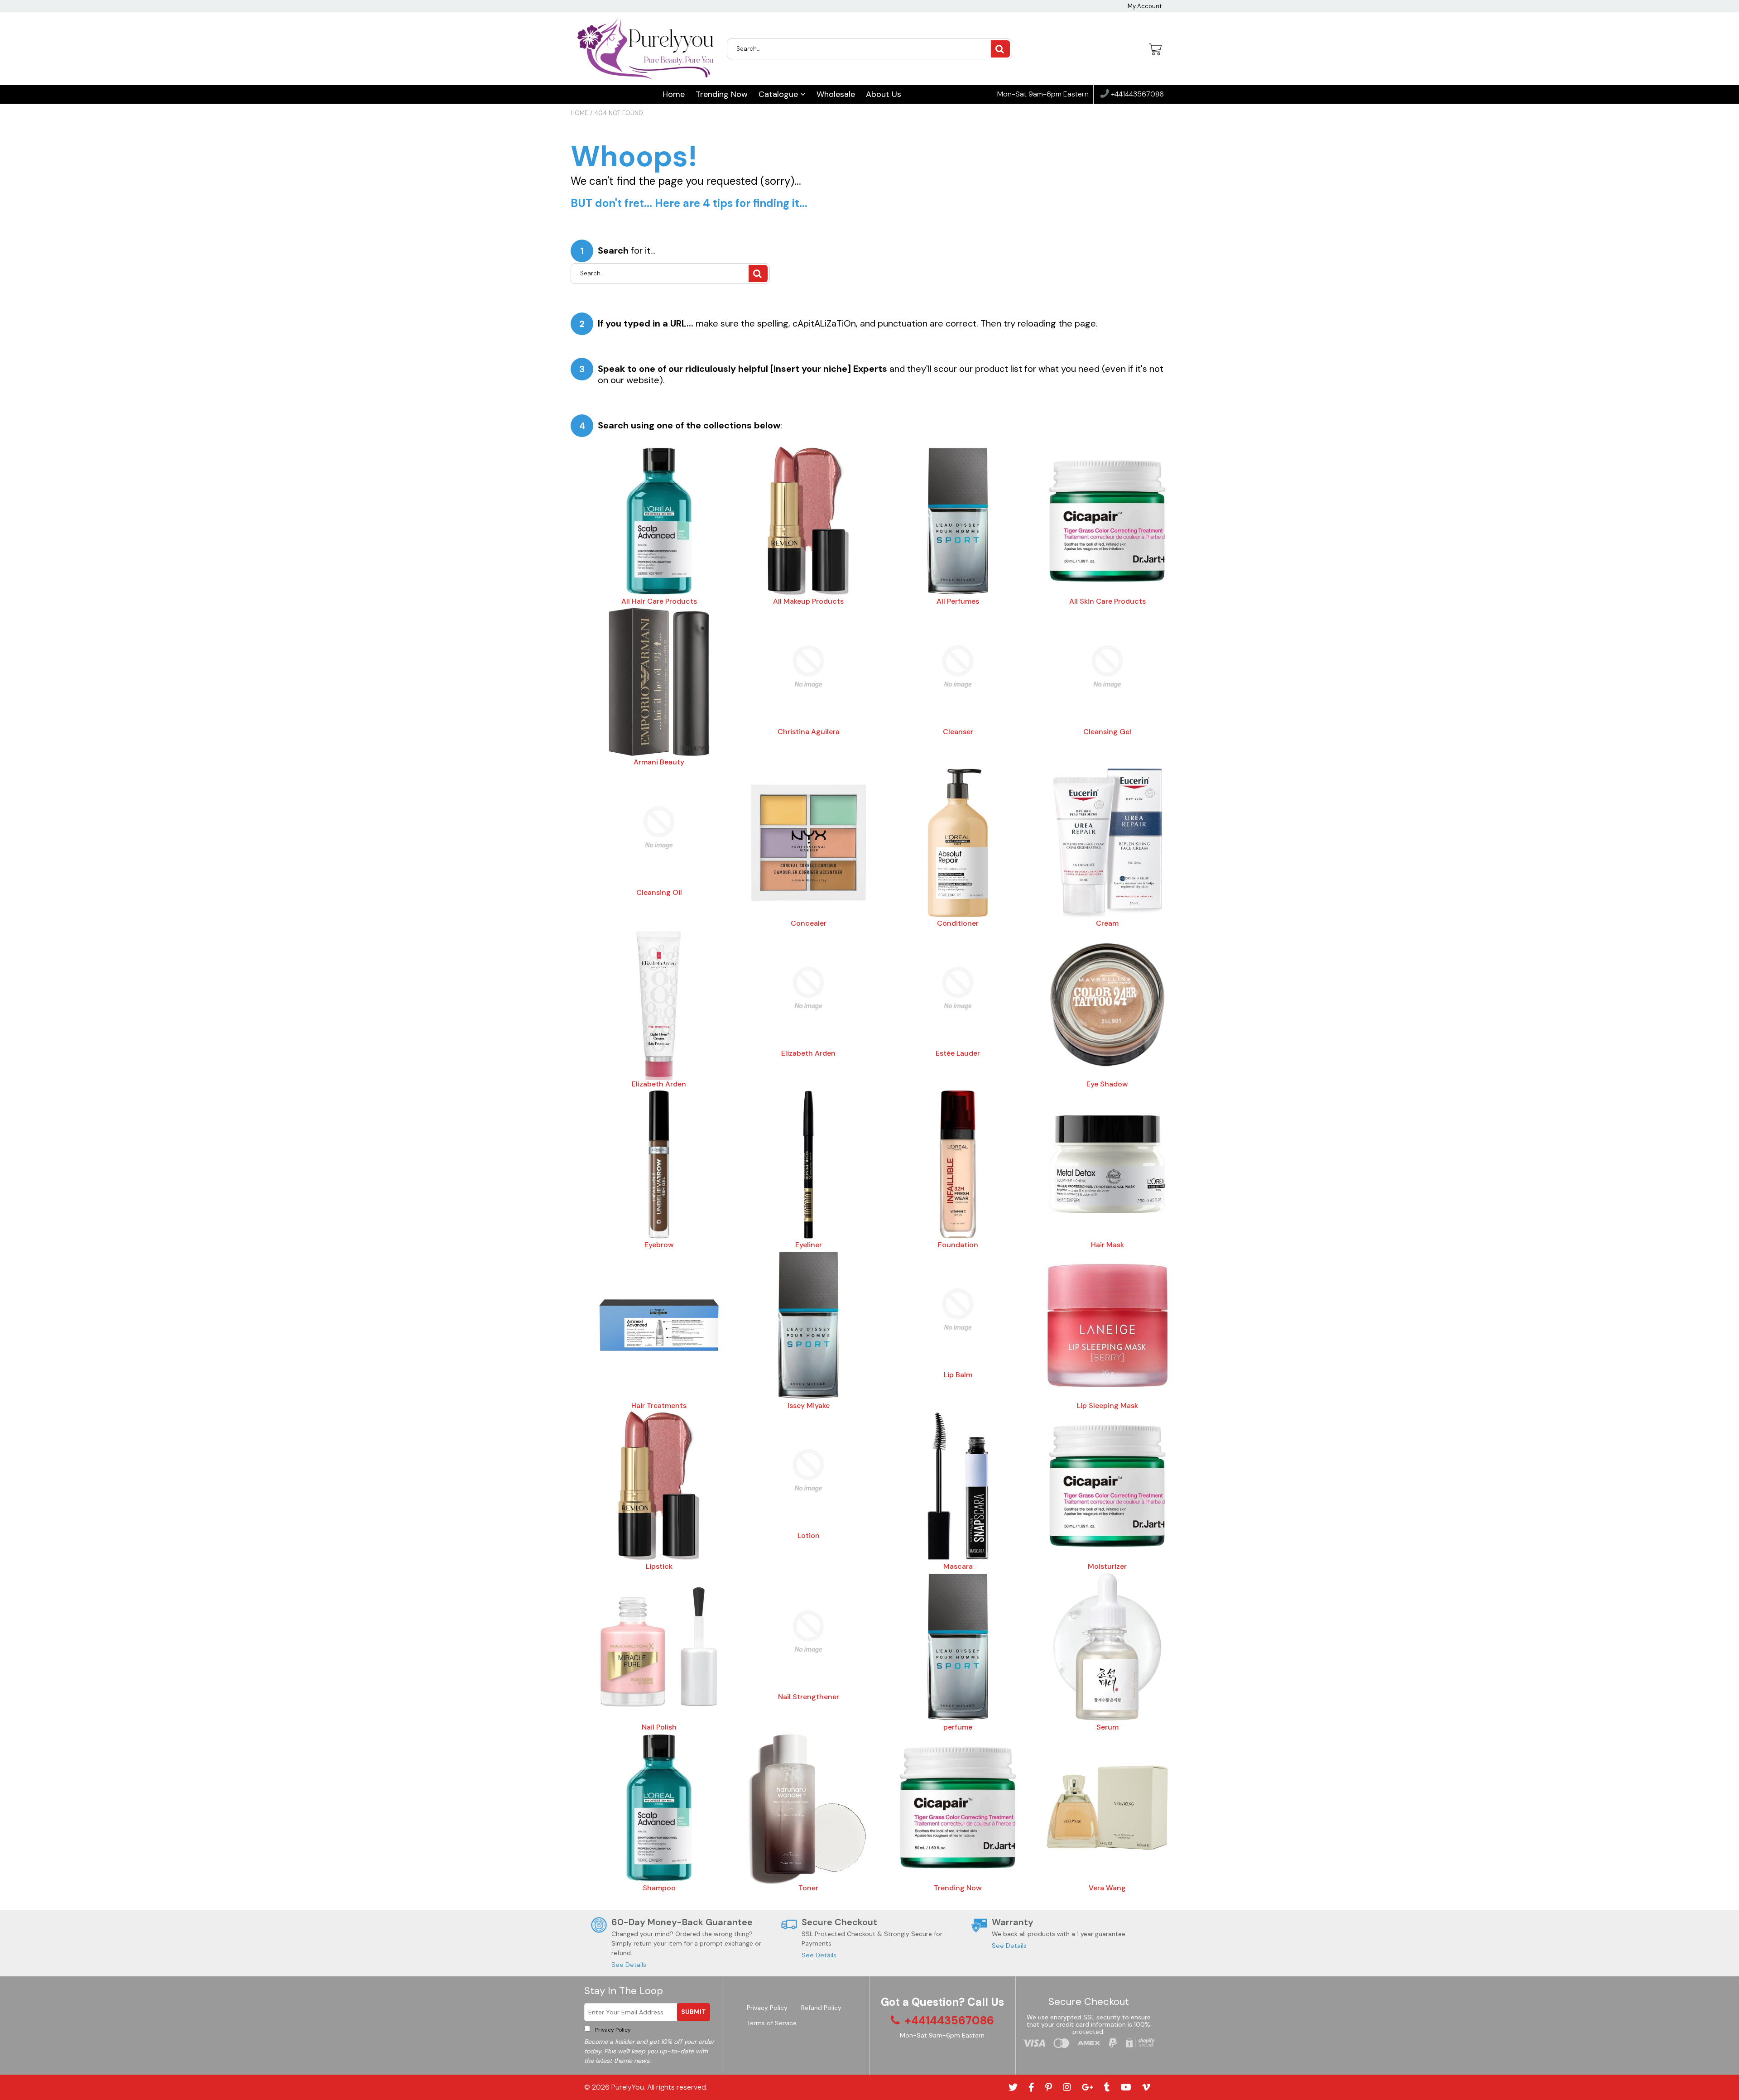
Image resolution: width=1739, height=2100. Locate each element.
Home (674, 94)
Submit (694, 2012)
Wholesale (836, 94)
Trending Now (722, 94)
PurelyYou (628, 2087)
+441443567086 (1136, 94)
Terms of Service (772, 2023)
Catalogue (779, 94)
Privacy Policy (612, 2030)
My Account (1145, 6)
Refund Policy (821, 2008)
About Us (884, 94)
